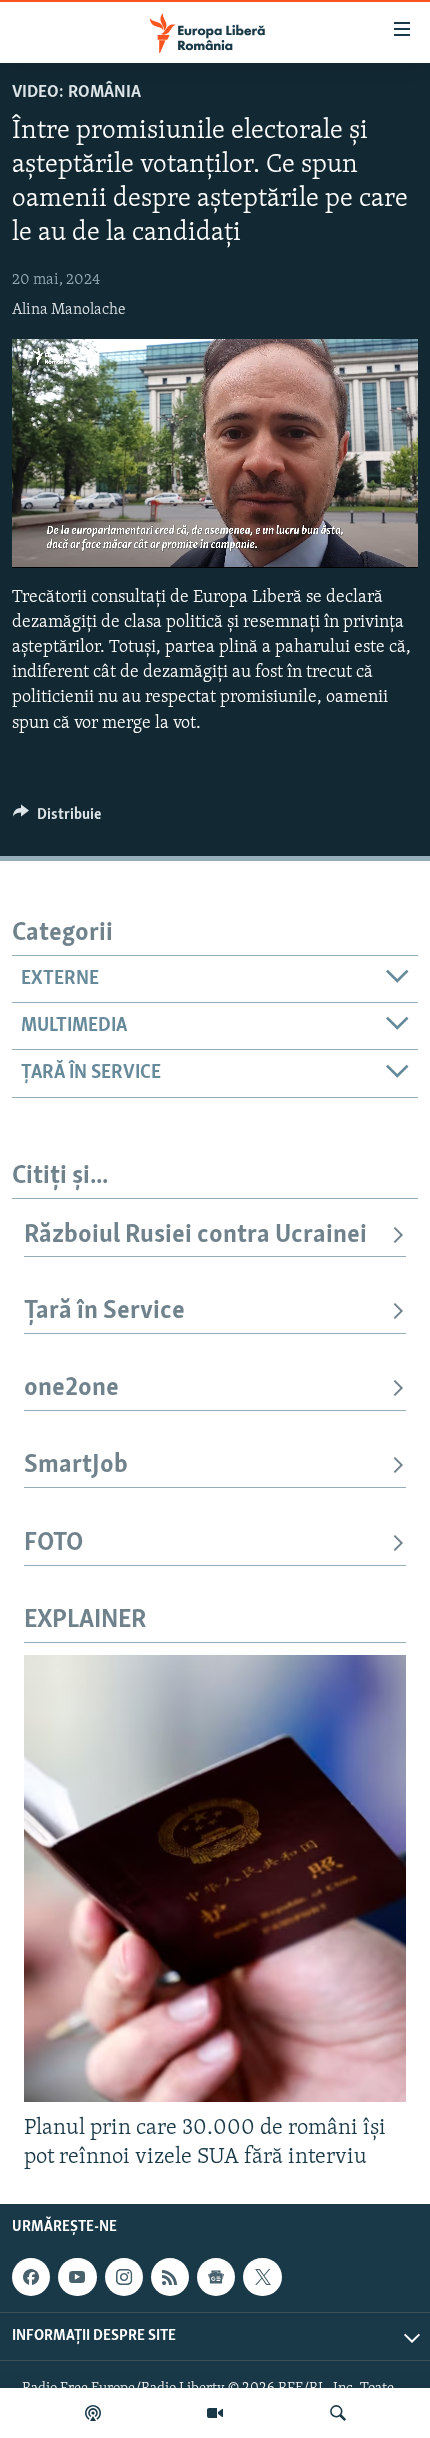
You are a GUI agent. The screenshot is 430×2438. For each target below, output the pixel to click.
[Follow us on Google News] (216, 2277)
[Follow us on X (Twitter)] (262, 2277)
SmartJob (76, 1465)
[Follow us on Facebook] (31, 2277)
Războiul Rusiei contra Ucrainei (195, 1235)
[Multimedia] (215, 2413)
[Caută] (338, 2413)
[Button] (57, 819)
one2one (71, 1388)
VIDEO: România (76, 93)
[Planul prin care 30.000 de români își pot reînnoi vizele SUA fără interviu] (215, 1878)
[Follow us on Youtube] (77, 2277)
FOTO (53, 1543)
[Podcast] (93, 2413)
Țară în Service (104, 1311)
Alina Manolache (69, 310)
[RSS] (170, 2277)
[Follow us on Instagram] (124, 2277)
